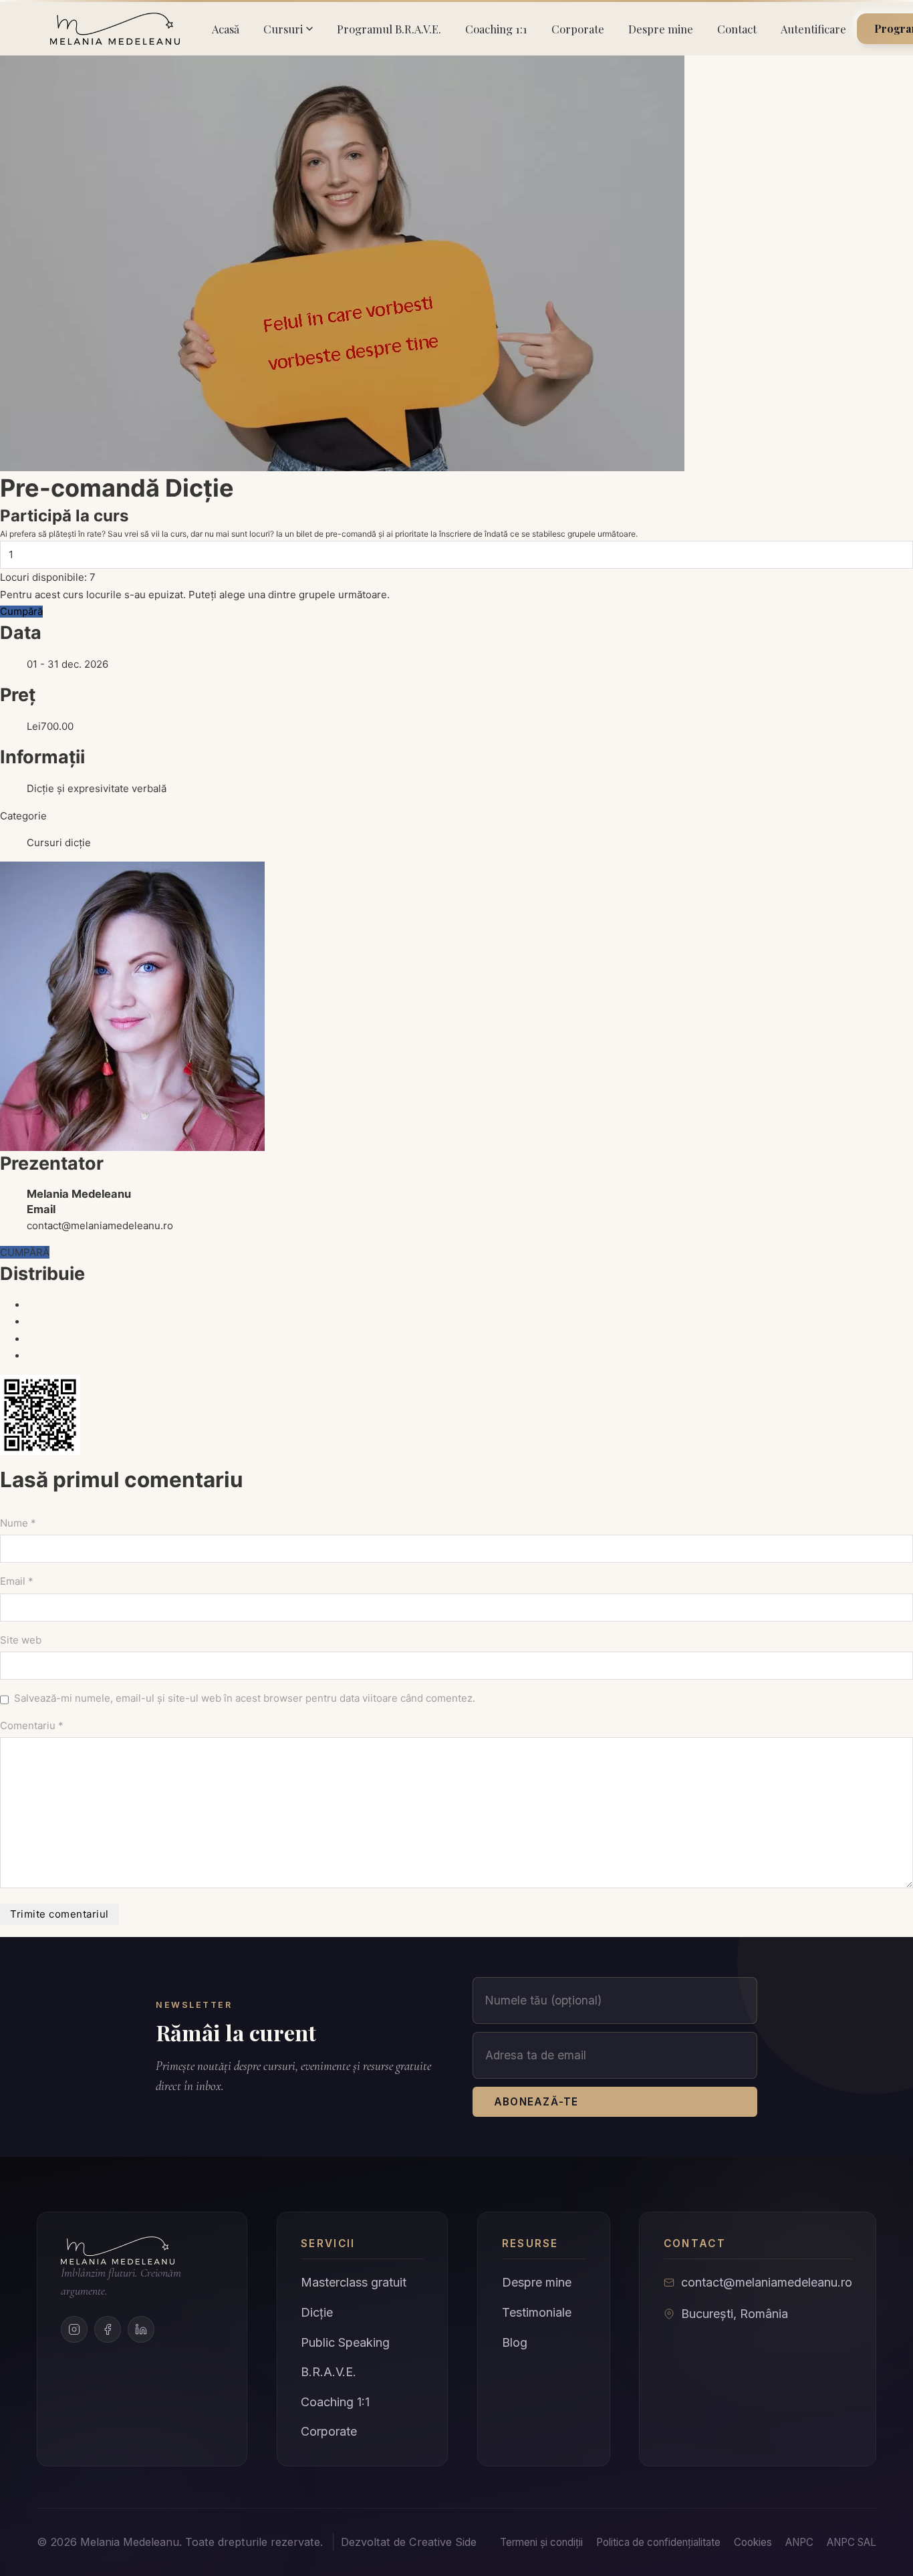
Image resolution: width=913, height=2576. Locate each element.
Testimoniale (537, 2312)
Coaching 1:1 (335, 2402)
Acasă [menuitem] (226, 29)
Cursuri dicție (59, 843)
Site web (21, 1640)
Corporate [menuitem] (578, 29)
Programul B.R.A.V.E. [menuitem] (389, 29)
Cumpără (21, 611)
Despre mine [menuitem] (661, 29)
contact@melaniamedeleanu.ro (100, 1226)
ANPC (799, 2542)
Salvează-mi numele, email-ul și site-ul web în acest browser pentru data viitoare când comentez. (245, 1698)
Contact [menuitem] (737, 29)
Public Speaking (345, 2342)
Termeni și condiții (541, 2542)
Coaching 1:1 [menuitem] (496, 29)
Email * (17, 1581)
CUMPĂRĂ (25, 1252)
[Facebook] (108, 2329)
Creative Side (443, 2542)
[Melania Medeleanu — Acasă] (115, 29)
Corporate (329, 2431)
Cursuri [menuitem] (283, 29)
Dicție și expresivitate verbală (97, 788)
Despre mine (537, 2282)
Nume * (18, 1523)
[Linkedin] (141, 2329)
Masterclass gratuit (354, 2282)
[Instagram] (74, 2329)
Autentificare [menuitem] (813, 29)
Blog (515, 2342)
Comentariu (32, 1725)
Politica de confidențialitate (658, 2542)
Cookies (753, 2542)
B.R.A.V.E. (329, 2372)
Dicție (317, 2312)
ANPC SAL (852, 2542)
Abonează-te (536, 2102)
